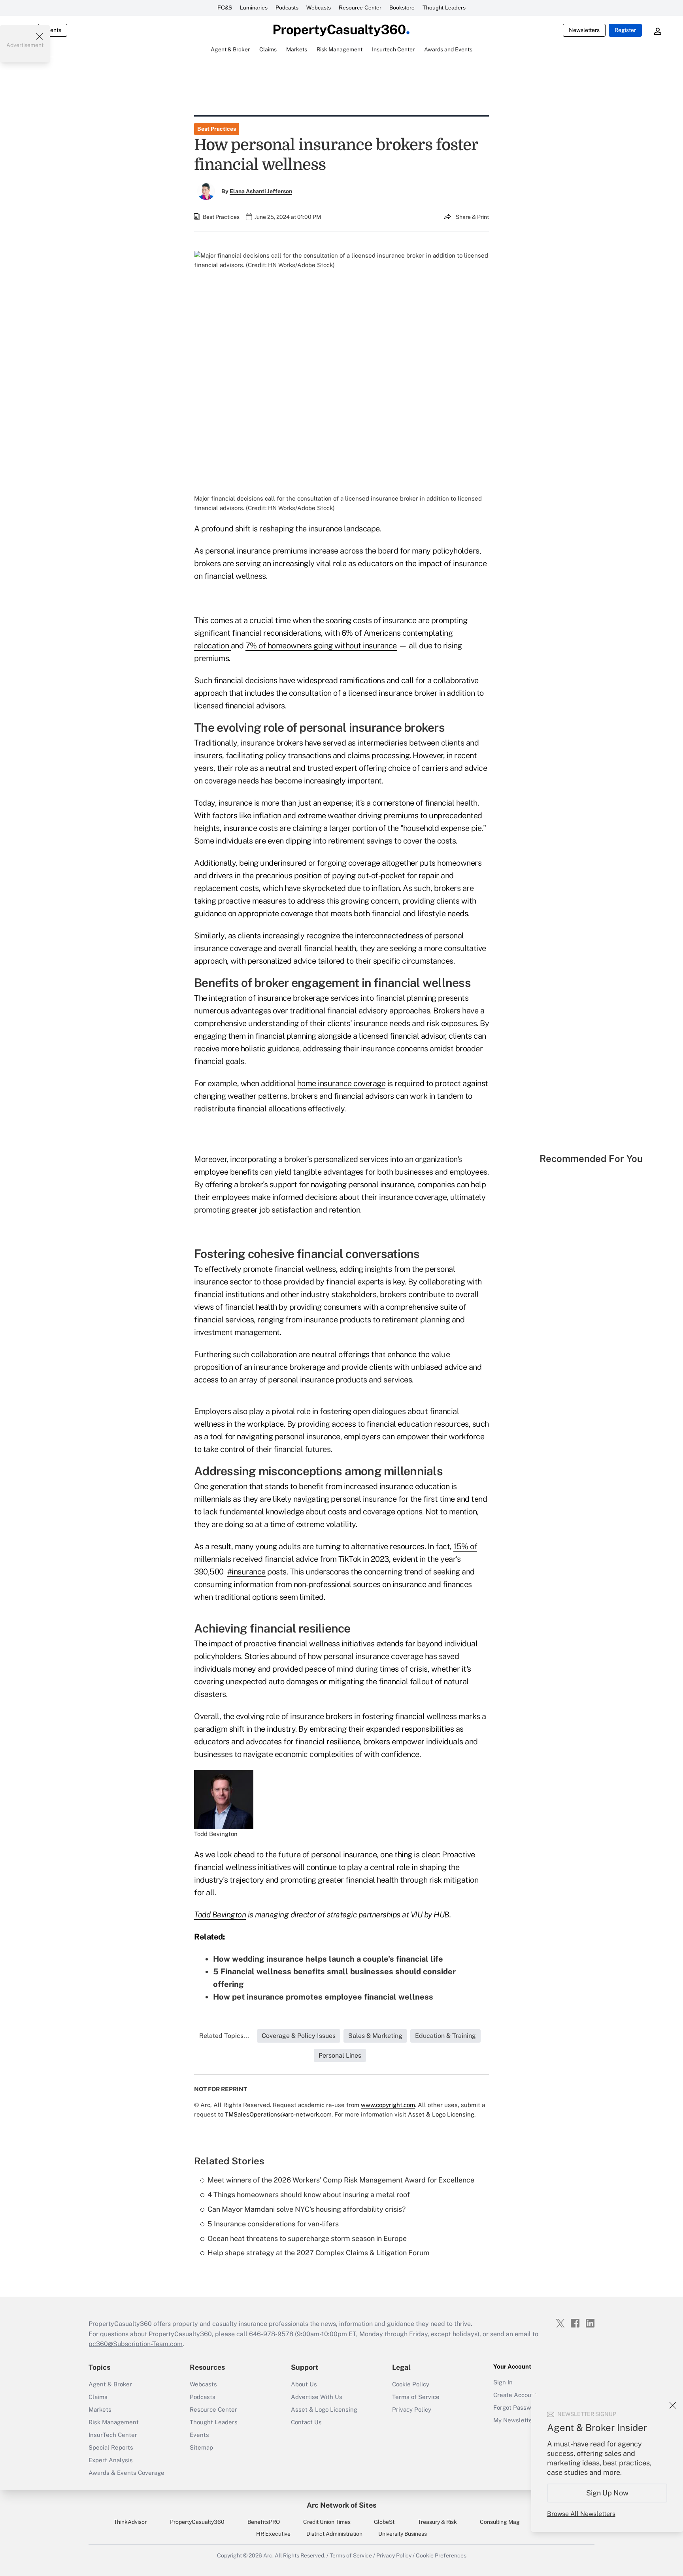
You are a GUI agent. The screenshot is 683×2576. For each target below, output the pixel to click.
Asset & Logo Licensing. (442, 2114)
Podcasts (287, 8)
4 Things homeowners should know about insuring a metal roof (309, 2195)
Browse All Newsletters (581, 2514)
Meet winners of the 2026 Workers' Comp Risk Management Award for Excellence (341, 2180)
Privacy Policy (412, 2409)
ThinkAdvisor (130, 2522)
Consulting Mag (500, 2522)
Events (53, 30)
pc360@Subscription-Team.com (136, 2344)
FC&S (225, 8)
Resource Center (360, 8)
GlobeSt (384, 2522)
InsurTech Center (113, 2435)
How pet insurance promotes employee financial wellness (323, 1997)
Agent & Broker (110, 2384)
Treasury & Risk (437, 2522)
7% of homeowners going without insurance (321, 646)
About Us (304, 2384)
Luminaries (254, 8)
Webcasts (319, 8)
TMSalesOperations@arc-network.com (278, 2114)
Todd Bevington (220, 1915)
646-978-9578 (271, 2334)
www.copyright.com (388, 2105)
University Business (403, 2534)
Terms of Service (416, 2397)
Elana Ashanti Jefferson (261, 191)
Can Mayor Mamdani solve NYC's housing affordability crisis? (307, 2209)
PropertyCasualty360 (197, 2522)
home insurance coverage (341, 1083)
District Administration (334, 2534)
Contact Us (306, 2422)
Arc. (268, 2555)
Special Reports (111, 2447)
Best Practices (217, 129)
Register (625, 30)
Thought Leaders (444, 8)
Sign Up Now (607, 2493)
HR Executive (273, 2534)
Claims (98, 2397)
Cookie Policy (411, 2384)
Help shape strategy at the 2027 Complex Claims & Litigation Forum (319, 2253)
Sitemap (201, 2447)
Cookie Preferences (441, 2555)
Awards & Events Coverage (126, 2473)
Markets (100, 2409)
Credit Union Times (327, 2522)
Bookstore (402, 8)
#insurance (246, 1572)
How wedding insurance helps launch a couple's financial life (328, 1959)
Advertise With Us (317, 2397)
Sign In (503, 2382)
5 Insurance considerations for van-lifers (273, 2224)
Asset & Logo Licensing (324, 2409)
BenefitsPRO (264, 2522)
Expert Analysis (111, 2460)
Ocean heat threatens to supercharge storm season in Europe (307, 2238)
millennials (213, 1499)
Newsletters (584, 30)
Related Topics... (224, 2036)
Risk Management (114, 2422)
